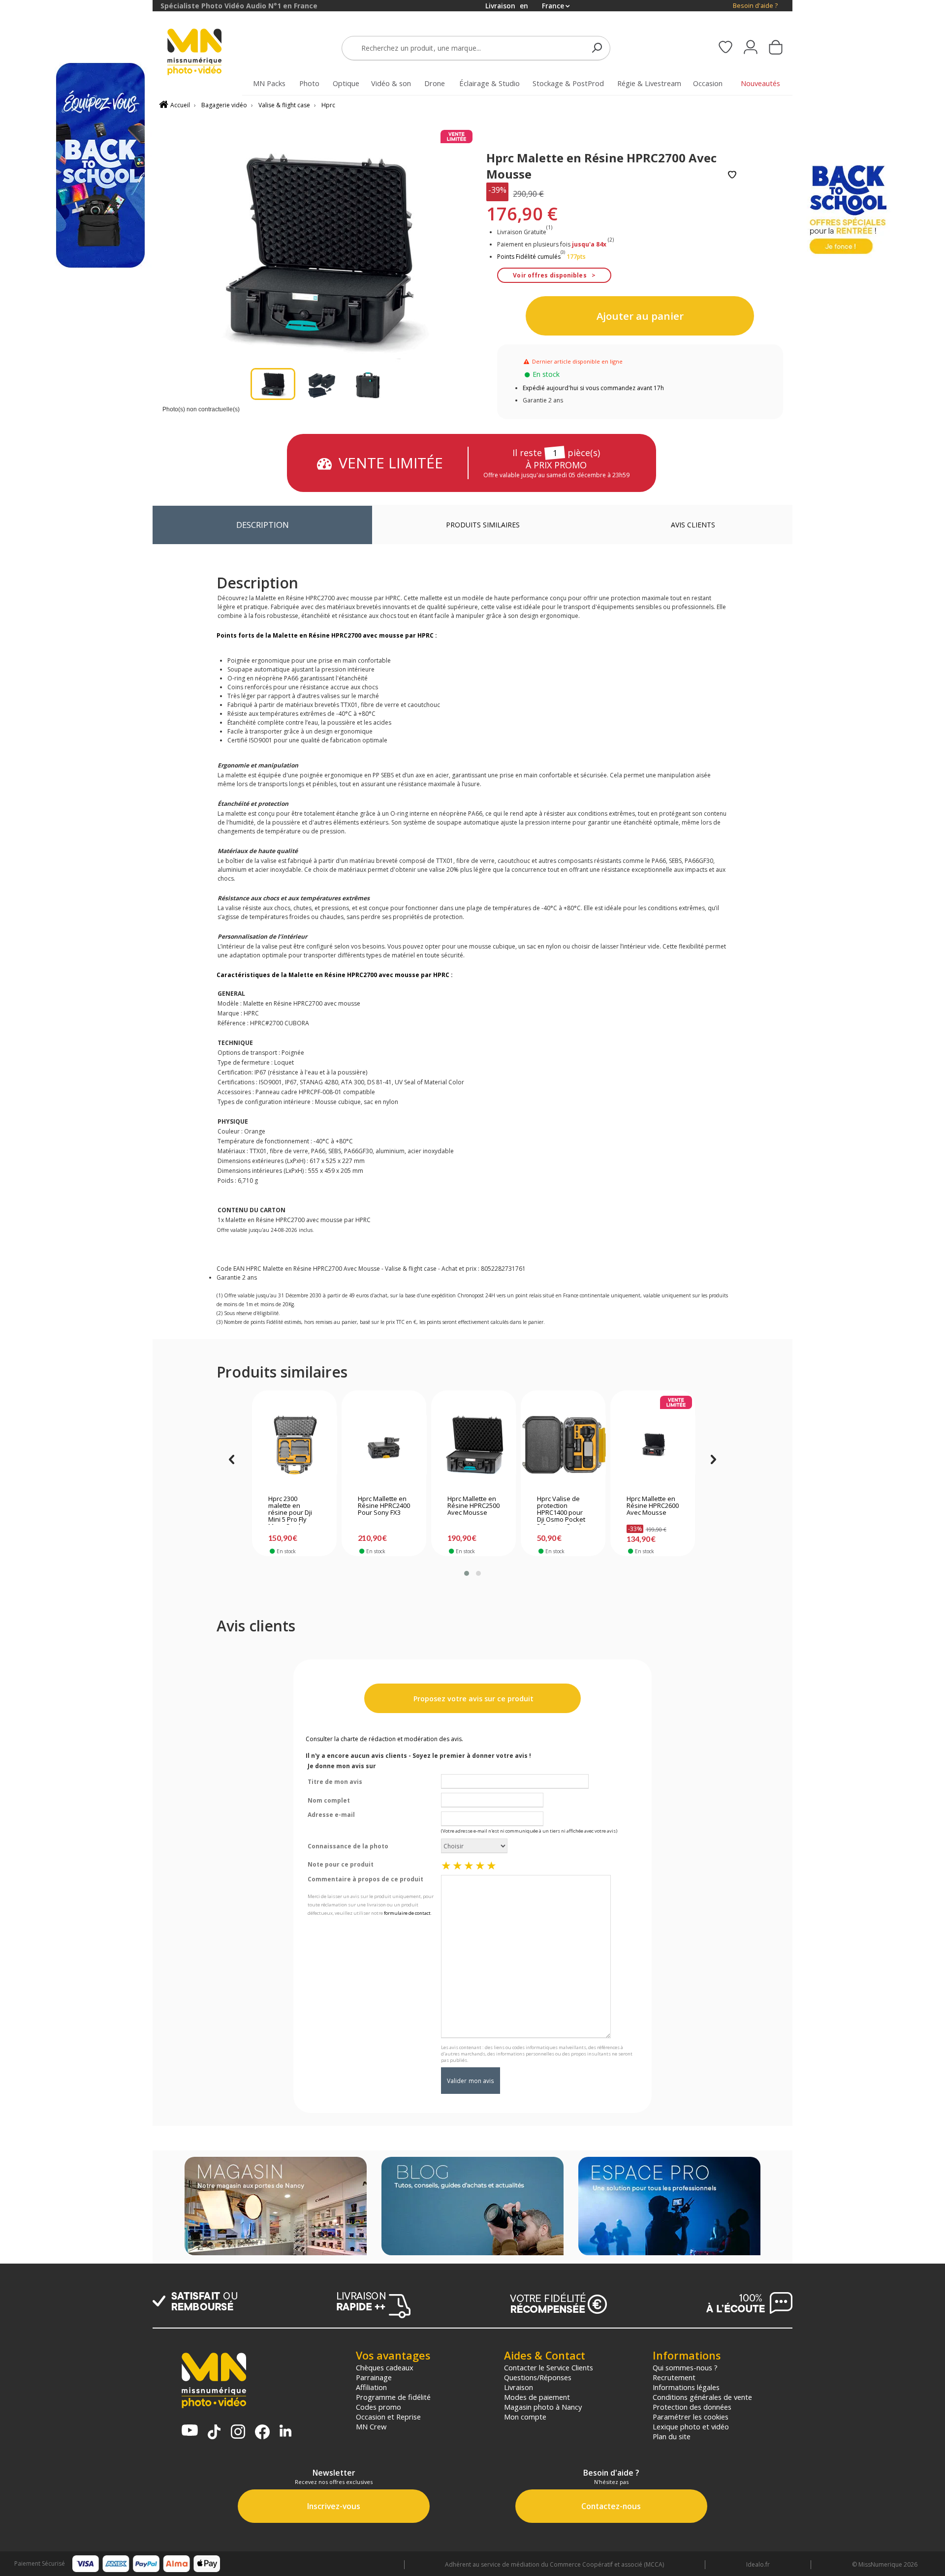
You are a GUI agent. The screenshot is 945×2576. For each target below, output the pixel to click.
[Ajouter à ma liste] (732, 175)
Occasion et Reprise (388, 2417)
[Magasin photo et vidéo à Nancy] (276, 2207)
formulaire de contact (407, 1913)
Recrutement (674, 2377)
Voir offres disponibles (550, 275)
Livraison (519, 2387)
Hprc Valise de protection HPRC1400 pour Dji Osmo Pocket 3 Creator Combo (562, 1510)
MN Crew (371, 2426)
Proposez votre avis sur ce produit (472, 1699)
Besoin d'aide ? (755, 6)
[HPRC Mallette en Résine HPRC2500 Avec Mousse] (474, 1445)
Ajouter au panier (640, 316)
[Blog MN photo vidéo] (472, 2207)
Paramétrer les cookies (691, 2417)
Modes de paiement (537, 2397)
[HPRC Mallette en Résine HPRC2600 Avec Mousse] (653, 1445)
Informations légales (686, 2387)
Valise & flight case (284, 105)
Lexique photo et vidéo (691, 2426)
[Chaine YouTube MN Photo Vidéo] (190, 2431)
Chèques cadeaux (385, 2367)
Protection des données (692, 2407)
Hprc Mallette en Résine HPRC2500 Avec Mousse (473, 1506)
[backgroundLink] (76, 1288)
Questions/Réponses (538, 2377)
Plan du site (672, 2436)
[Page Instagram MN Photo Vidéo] (238, 2433)
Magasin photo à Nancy (543, 2407)
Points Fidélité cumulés (529, 257)
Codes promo (378, 2407)
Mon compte (525, 2417)
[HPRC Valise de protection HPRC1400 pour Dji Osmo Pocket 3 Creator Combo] (563, 1445)
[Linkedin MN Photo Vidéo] (285, 2432)
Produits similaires (483, 525)
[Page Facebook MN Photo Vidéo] (262, 2433)
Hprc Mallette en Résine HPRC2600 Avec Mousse (653, 1506)
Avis (693, 525)
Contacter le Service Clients (549, 2367)
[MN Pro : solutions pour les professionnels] (669, 2207)
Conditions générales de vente (702, 2397)
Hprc (328, 105)
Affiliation (371, 2387)
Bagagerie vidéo (224, 105)
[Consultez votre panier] (776, 48)
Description (263, 525)
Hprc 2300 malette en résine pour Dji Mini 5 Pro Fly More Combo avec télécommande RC (291, 1510)
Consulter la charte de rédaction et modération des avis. (384, 1739)
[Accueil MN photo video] (206, 53)
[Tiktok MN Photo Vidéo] (214, 2433)
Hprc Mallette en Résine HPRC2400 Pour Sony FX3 (384, 1506)
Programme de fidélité (393, 2397)
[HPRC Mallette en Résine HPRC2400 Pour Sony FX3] (384, 1445)
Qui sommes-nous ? (685, 2367)
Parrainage (374, 2377)
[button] (467, 1573)
